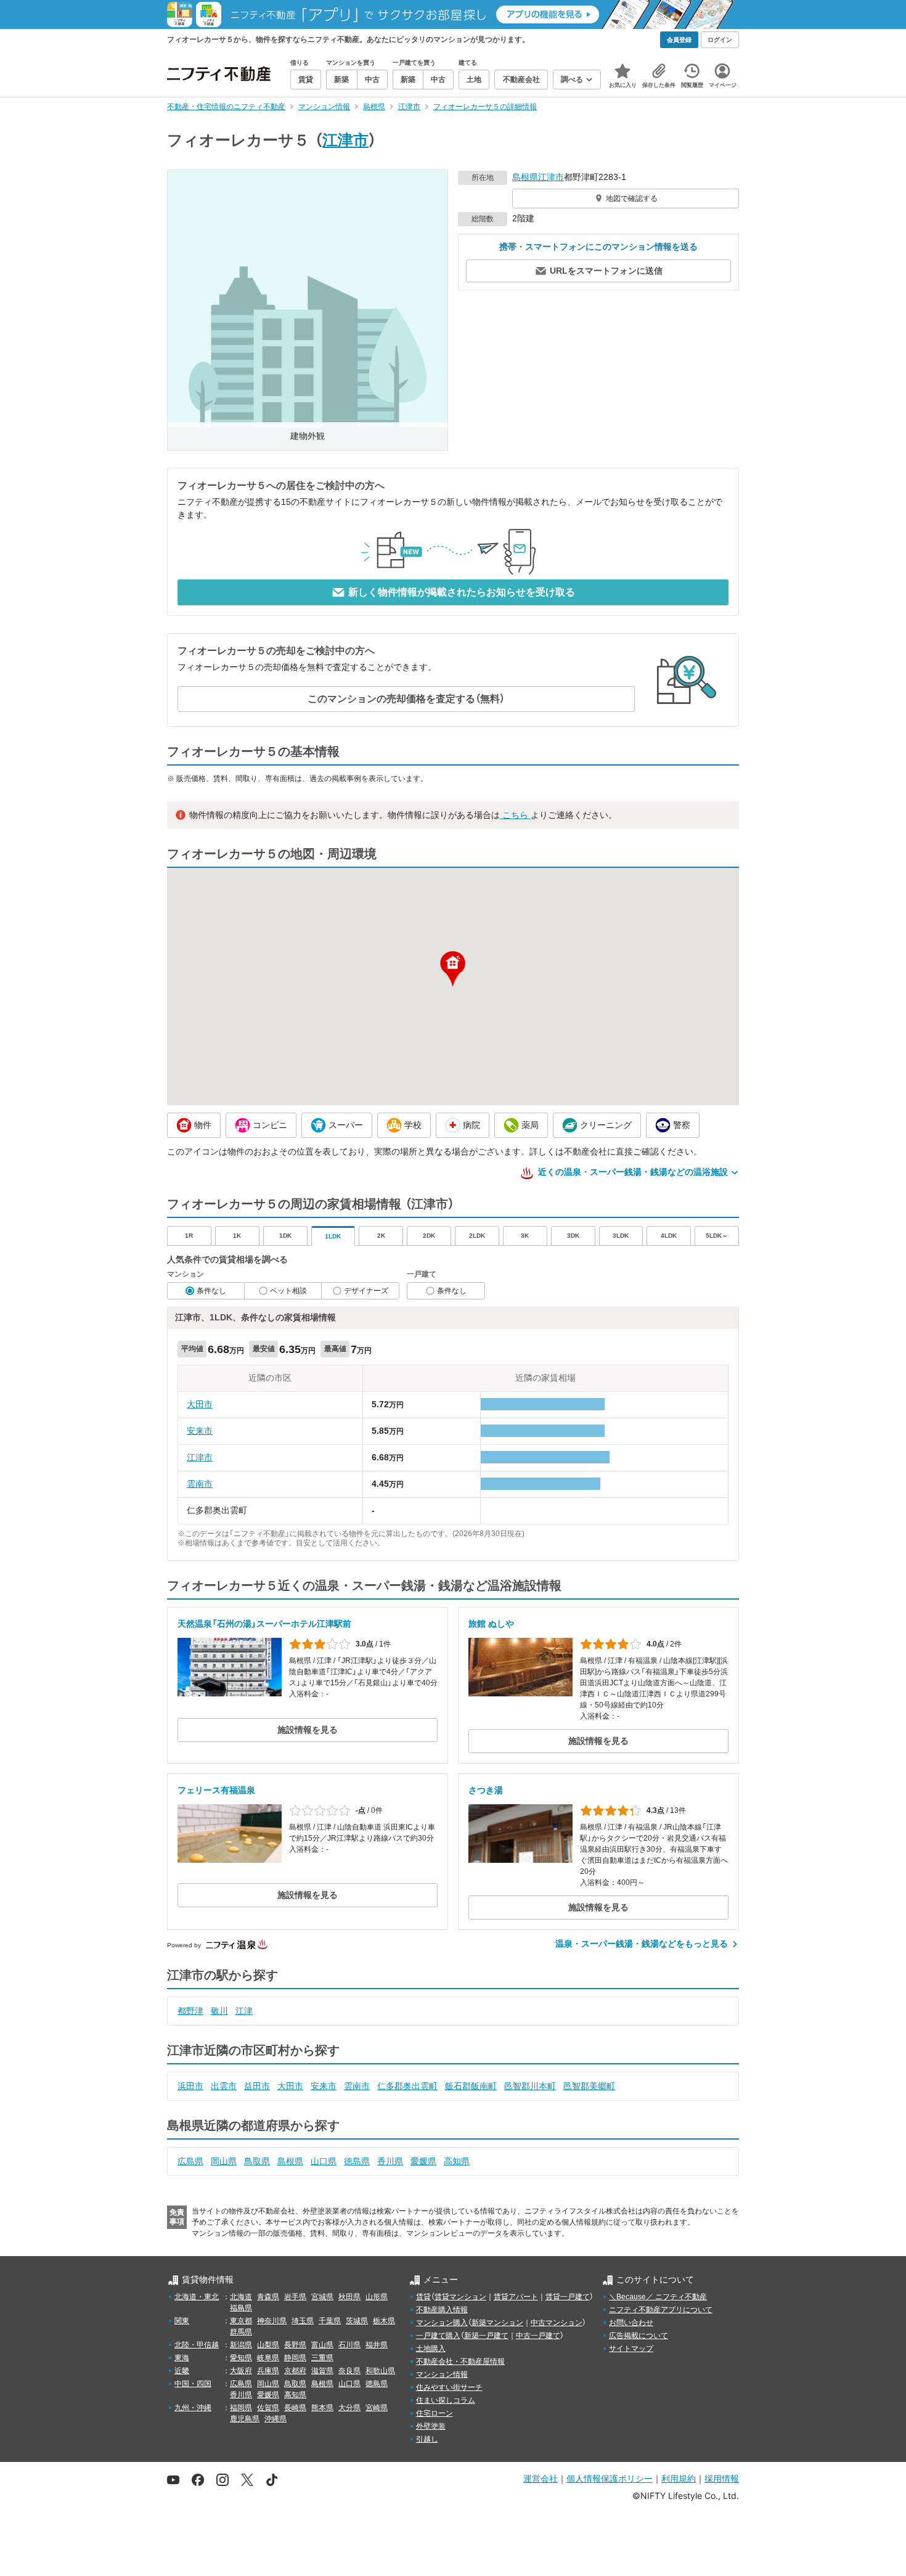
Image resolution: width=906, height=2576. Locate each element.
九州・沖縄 (193, 2408)
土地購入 (431, 2349)
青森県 (268, 2297)
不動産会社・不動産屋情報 (460, 2361)
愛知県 (241, 2358)
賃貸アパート (516, 2297)
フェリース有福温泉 (216, 1790)
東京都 (241, 2321)
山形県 (377, 2297)
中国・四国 (193, 2384)
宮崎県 (377, 2408)
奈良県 (349, 2371)
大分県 (349, 2408)
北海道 (241, 2297)
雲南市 (200, 1484)
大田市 (200, 1404)
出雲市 (224, 2086)
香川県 (390, 2161)
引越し (427, 2439)
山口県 (324, 2161)
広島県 (190, 2161)
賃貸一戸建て (568, 2297)
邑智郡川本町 (530, 2086)
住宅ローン (435, 2413)
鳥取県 (257, 2161)
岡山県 (224, 2161)
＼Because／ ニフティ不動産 (658, 2297)
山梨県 (268, 2345)
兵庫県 (268, 2371)
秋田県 (349, 2297)
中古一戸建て (538, 2336)
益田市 (257, 2086)
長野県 (295, 2345)
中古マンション (557, 2323)
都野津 (190, 2011)
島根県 (525, 177)
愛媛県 (423, 2161)
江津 (244, 2011)
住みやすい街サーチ (449, 2387)
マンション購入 (442, 2323)
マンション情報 (442, 2374)
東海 (182, 2358)
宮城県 (322, 2297)
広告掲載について (639, 2336)
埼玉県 (303, 2321)
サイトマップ (631, 2349)
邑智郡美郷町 (589, 2086)
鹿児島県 (245, 2419)
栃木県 (384, 2321)
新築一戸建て (486, 2336)
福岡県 (241, 2408)
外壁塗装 (431, 2426)
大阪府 (241, 2371)
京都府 (295, 2371)
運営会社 (541, 2478)
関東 (182, 2321)
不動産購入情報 (442, 2310)
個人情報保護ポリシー (610, 2478)
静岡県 (295, 2358)
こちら (515, 815)
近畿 (182, 2371)
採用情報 (722, 2478)
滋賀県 (322, 2371)
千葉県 (330, 2321)
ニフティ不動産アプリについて (661, 2310)
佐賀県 (268, 2408)
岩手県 (295, 2297)
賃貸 (423, 2297)
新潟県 (241, 2345)
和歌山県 (380, 2371)
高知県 (457, 2161)
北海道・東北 (197, 2297)
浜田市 (190, 2086)
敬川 (219, 2011)
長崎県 (295, 2408)
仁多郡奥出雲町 (407, 2086)
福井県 (377, 2345)
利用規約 (679, 2478)
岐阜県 (268, 2358)
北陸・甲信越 (197, 2345)
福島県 (241, 2308)
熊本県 (322, 2408)
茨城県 (357, 2321)
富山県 (322, 2345)
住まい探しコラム (446, 2400)
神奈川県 (272, 2321)
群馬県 (241, 2332)
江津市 (345, 140)
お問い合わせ (631, 2323)
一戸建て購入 (438, 2336)
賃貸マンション (460, 2297)
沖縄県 (275, 2419)
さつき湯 (486, 1790)
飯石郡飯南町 (471, 2086)
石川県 (349, 2345)
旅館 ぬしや (491, 1624)
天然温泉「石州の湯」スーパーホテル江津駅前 (264, 1624)
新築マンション (497, 2323)
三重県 (322, 2358)
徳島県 (357, 2161)
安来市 (200, 1431)
